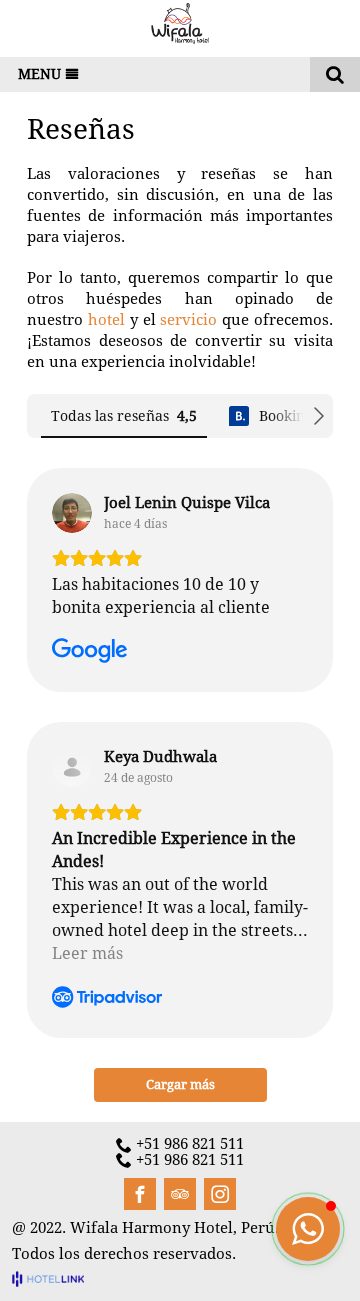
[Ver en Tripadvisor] (72, 767)
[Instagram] (220, 1194)
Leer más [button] (87, 953)
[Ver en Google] (72, 513)
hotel (106, 320)
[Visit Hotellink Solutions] (57, 1278)
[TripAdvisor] (180, 1194)
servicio (188, 320)
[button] (308, 1229)
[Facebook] (140, 1194)
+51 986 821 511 (190, 1144)
